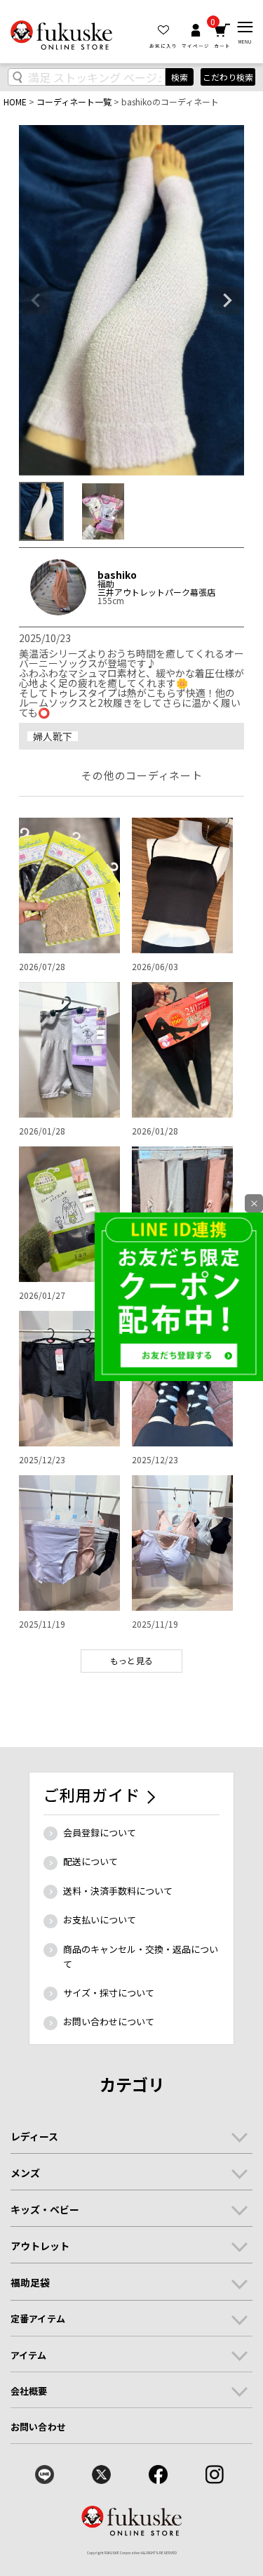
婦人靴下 (53, 736)
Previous (36, 301)
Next (227, 301)
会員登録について (100, 1832)
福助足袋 (30, 2282)
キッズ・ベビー (45, 2209)
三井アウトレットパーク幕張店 (156, 592)
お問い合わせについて (109, 2021)
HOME (15, 102)
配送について (90, 1861)
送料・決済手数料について (118, 1891)
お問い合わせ (38, 2427)
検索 (180, 77)
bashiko (117, 575)
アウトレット (40, 2246)
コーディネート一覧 (74, 102)
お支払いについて (100, 1920)
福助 (106, 584)
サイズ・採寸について (109, 1993)
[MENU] (245, 27)
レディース (34, 2136)
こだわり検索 (228, 77)
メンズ (25, 2173)
